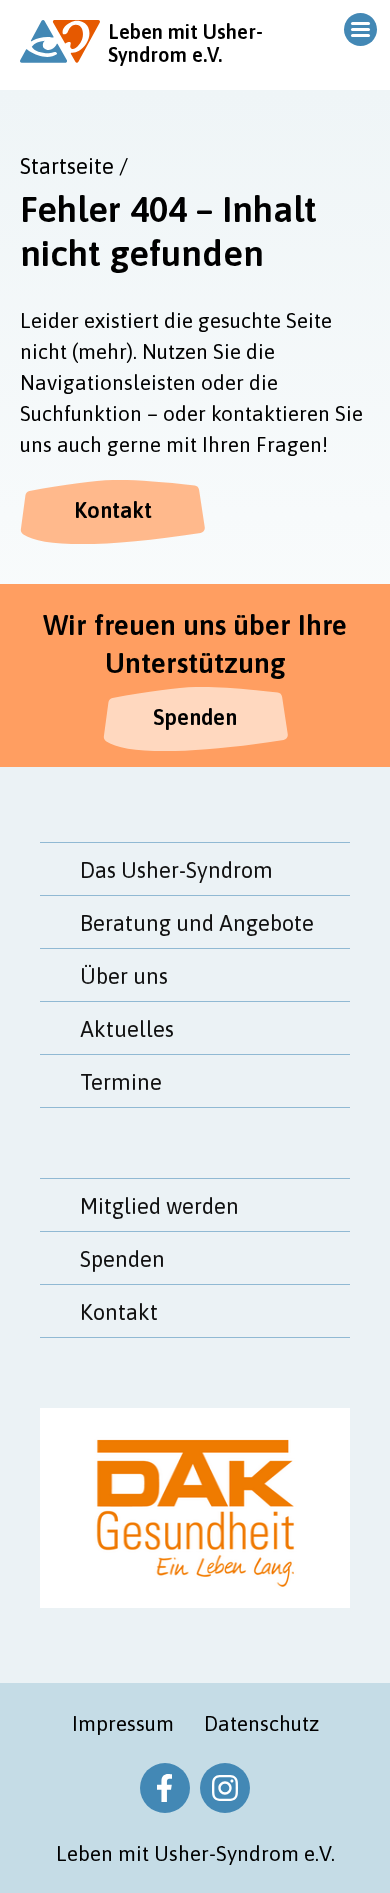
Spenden (195, 717)
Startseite (67, 166)
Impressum (123, 1723)
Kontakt (113, 510)
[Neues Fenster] (165, 1788)
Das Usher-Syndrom (176, 870)
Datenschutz (261, 1723)
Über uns (124, 976)
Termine (121, 1082)
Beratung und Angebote (197, 923)
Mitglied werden (159, 1206)
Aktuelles (127, 1029)
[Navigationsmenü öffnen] (357, 29)
